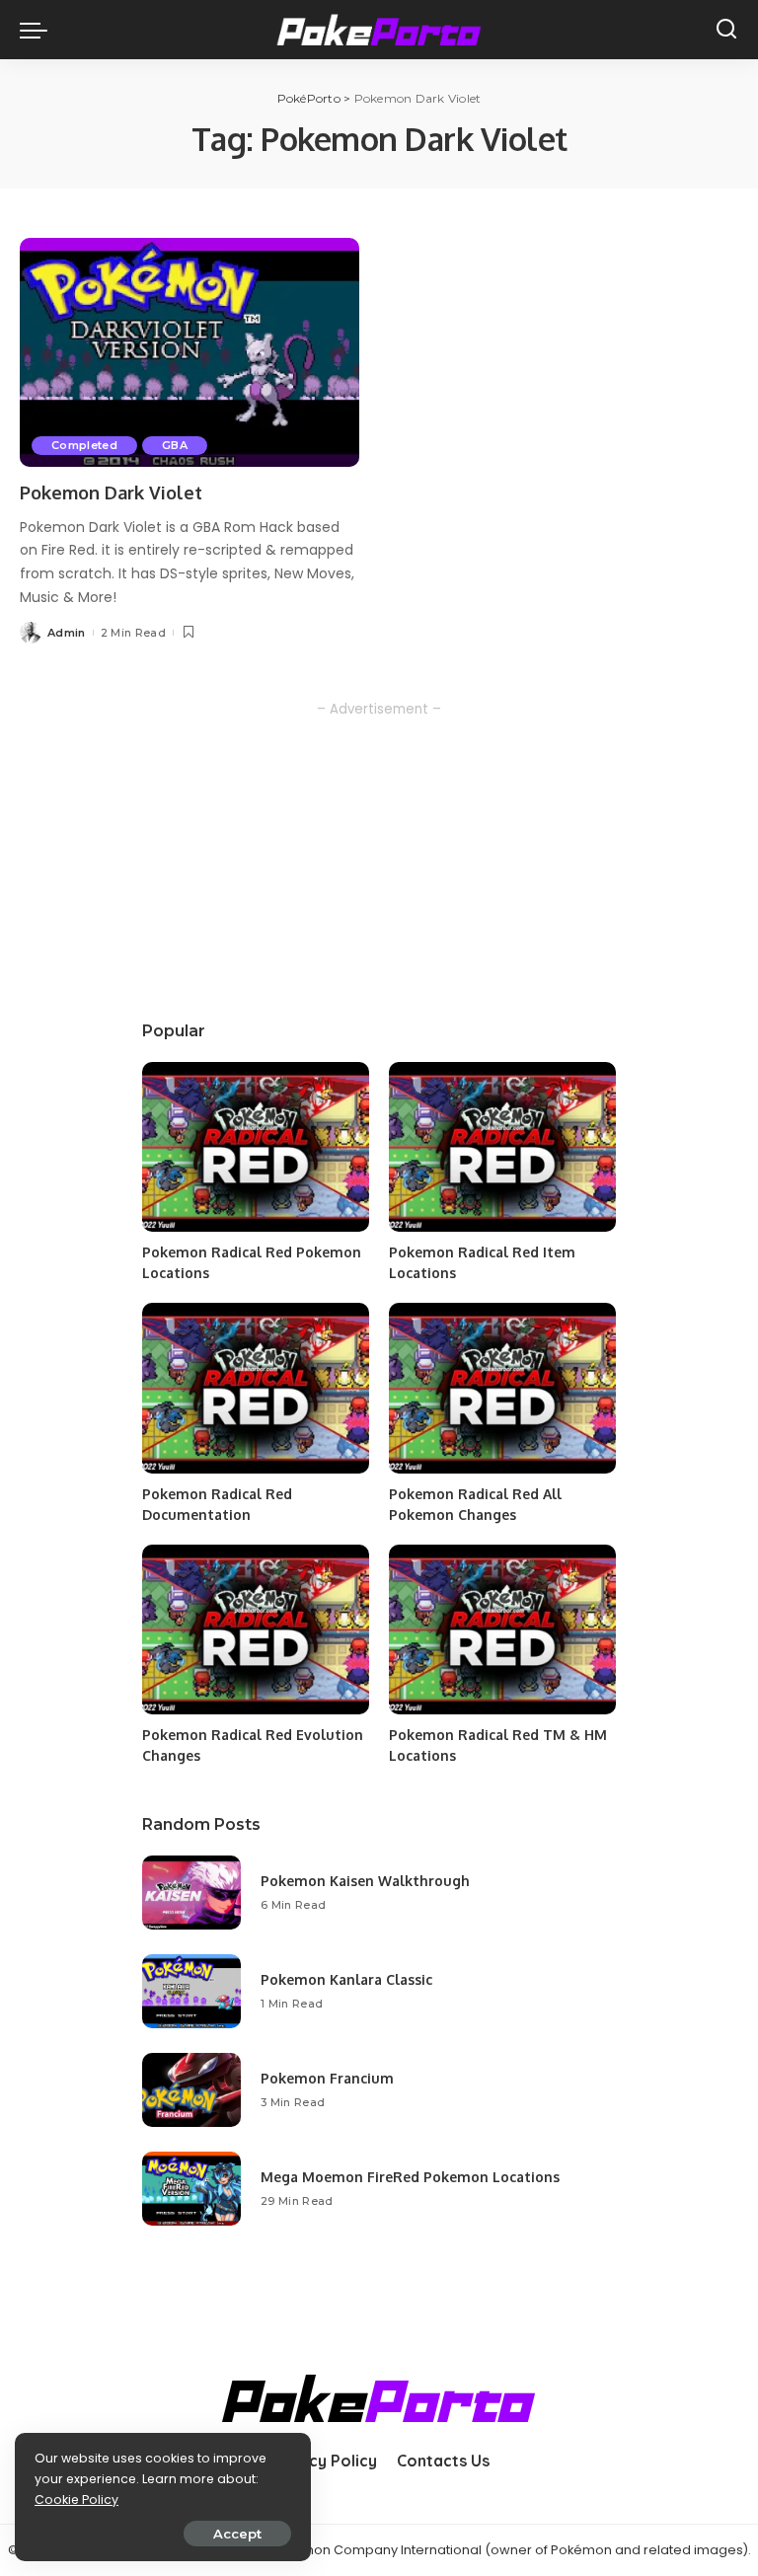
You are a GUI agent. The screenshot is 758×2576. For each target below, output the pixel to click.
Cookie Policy (76, 2500)
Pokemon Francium (327, 2078)
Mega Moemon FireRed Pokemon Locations (410, 2177)
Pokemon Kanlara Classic (346, 1979)
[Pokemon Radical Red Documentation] (256, 1388)
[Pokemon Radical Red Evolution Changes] (256, 1630)
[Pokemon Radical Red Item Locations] (502, 1147)
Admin (67, 633)
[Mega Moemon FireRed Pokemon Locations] (191, 2189)
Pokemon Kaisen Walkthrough (365, 1881)
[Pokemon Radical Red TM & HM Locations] (502, 1630)
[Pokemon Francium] (191, 2090)
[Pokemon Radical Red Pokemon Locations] (256, 1147)
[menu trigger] (38, 30)
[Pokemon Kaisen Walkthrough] (191, 1893)
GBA (175, 445)
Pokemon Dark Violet (111, 492)
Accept (237, 2534)
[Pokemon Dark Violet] (189, 352)
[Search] (726, 30)
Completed (84, 445)
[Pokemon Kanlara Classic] (191, 1991)
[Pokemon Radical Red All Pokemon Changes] (502, 1388)
